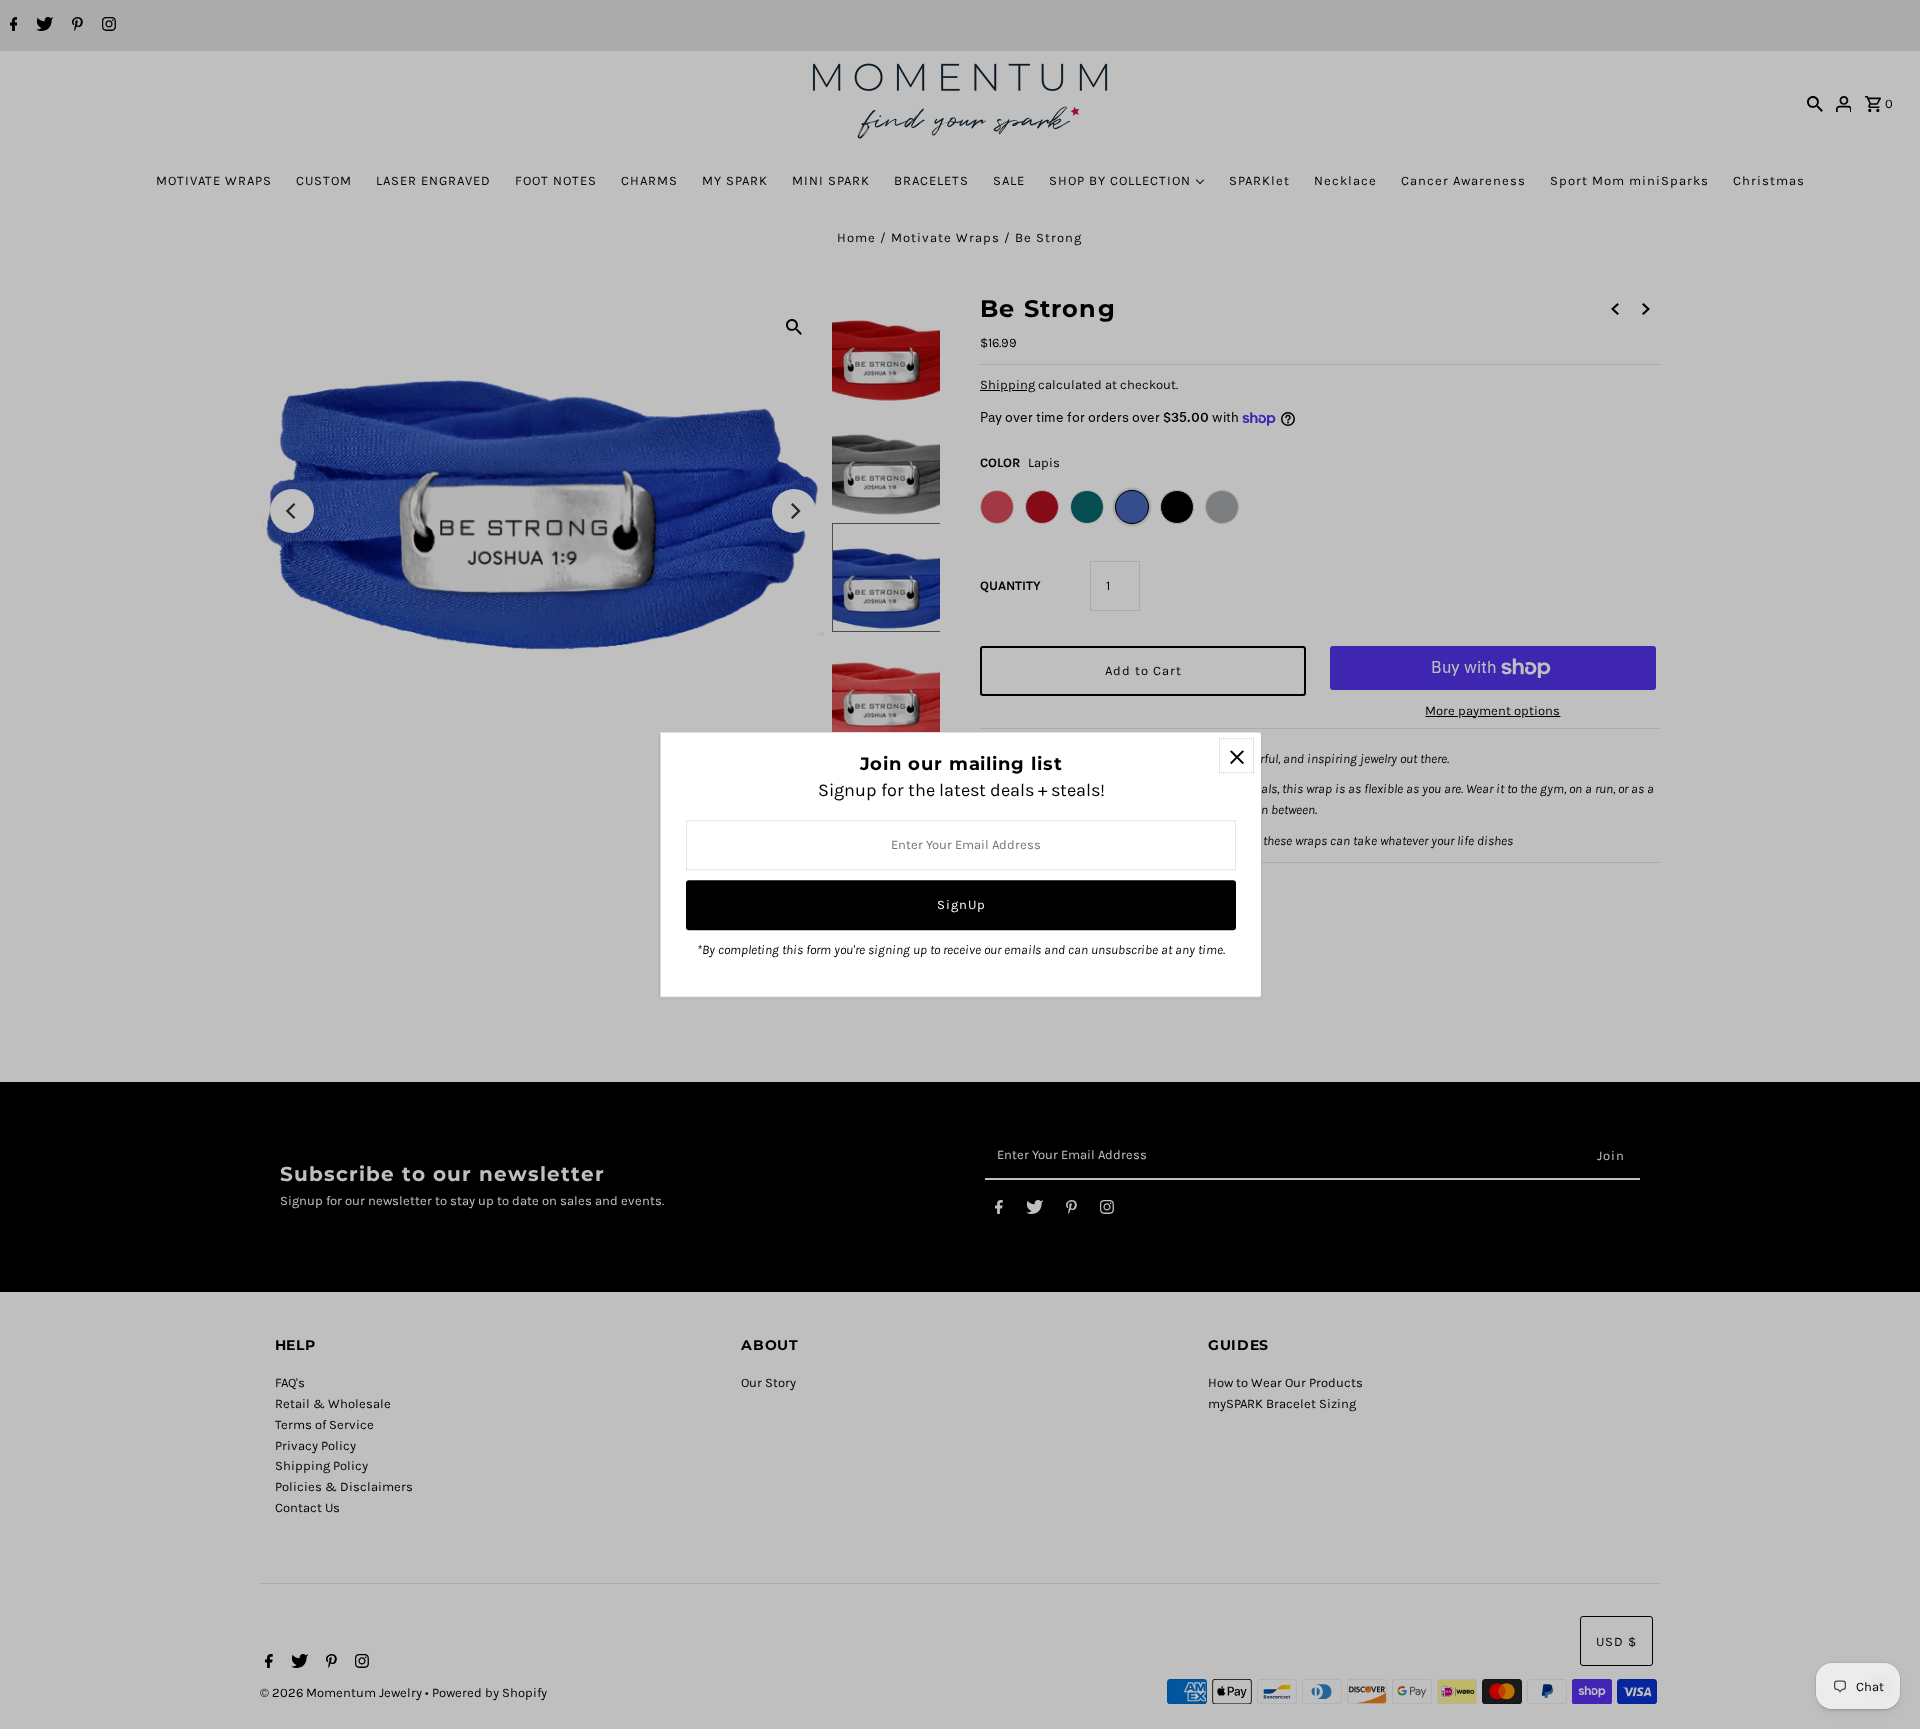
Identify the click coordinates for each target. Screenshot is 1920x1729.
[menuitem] (214, 180)
